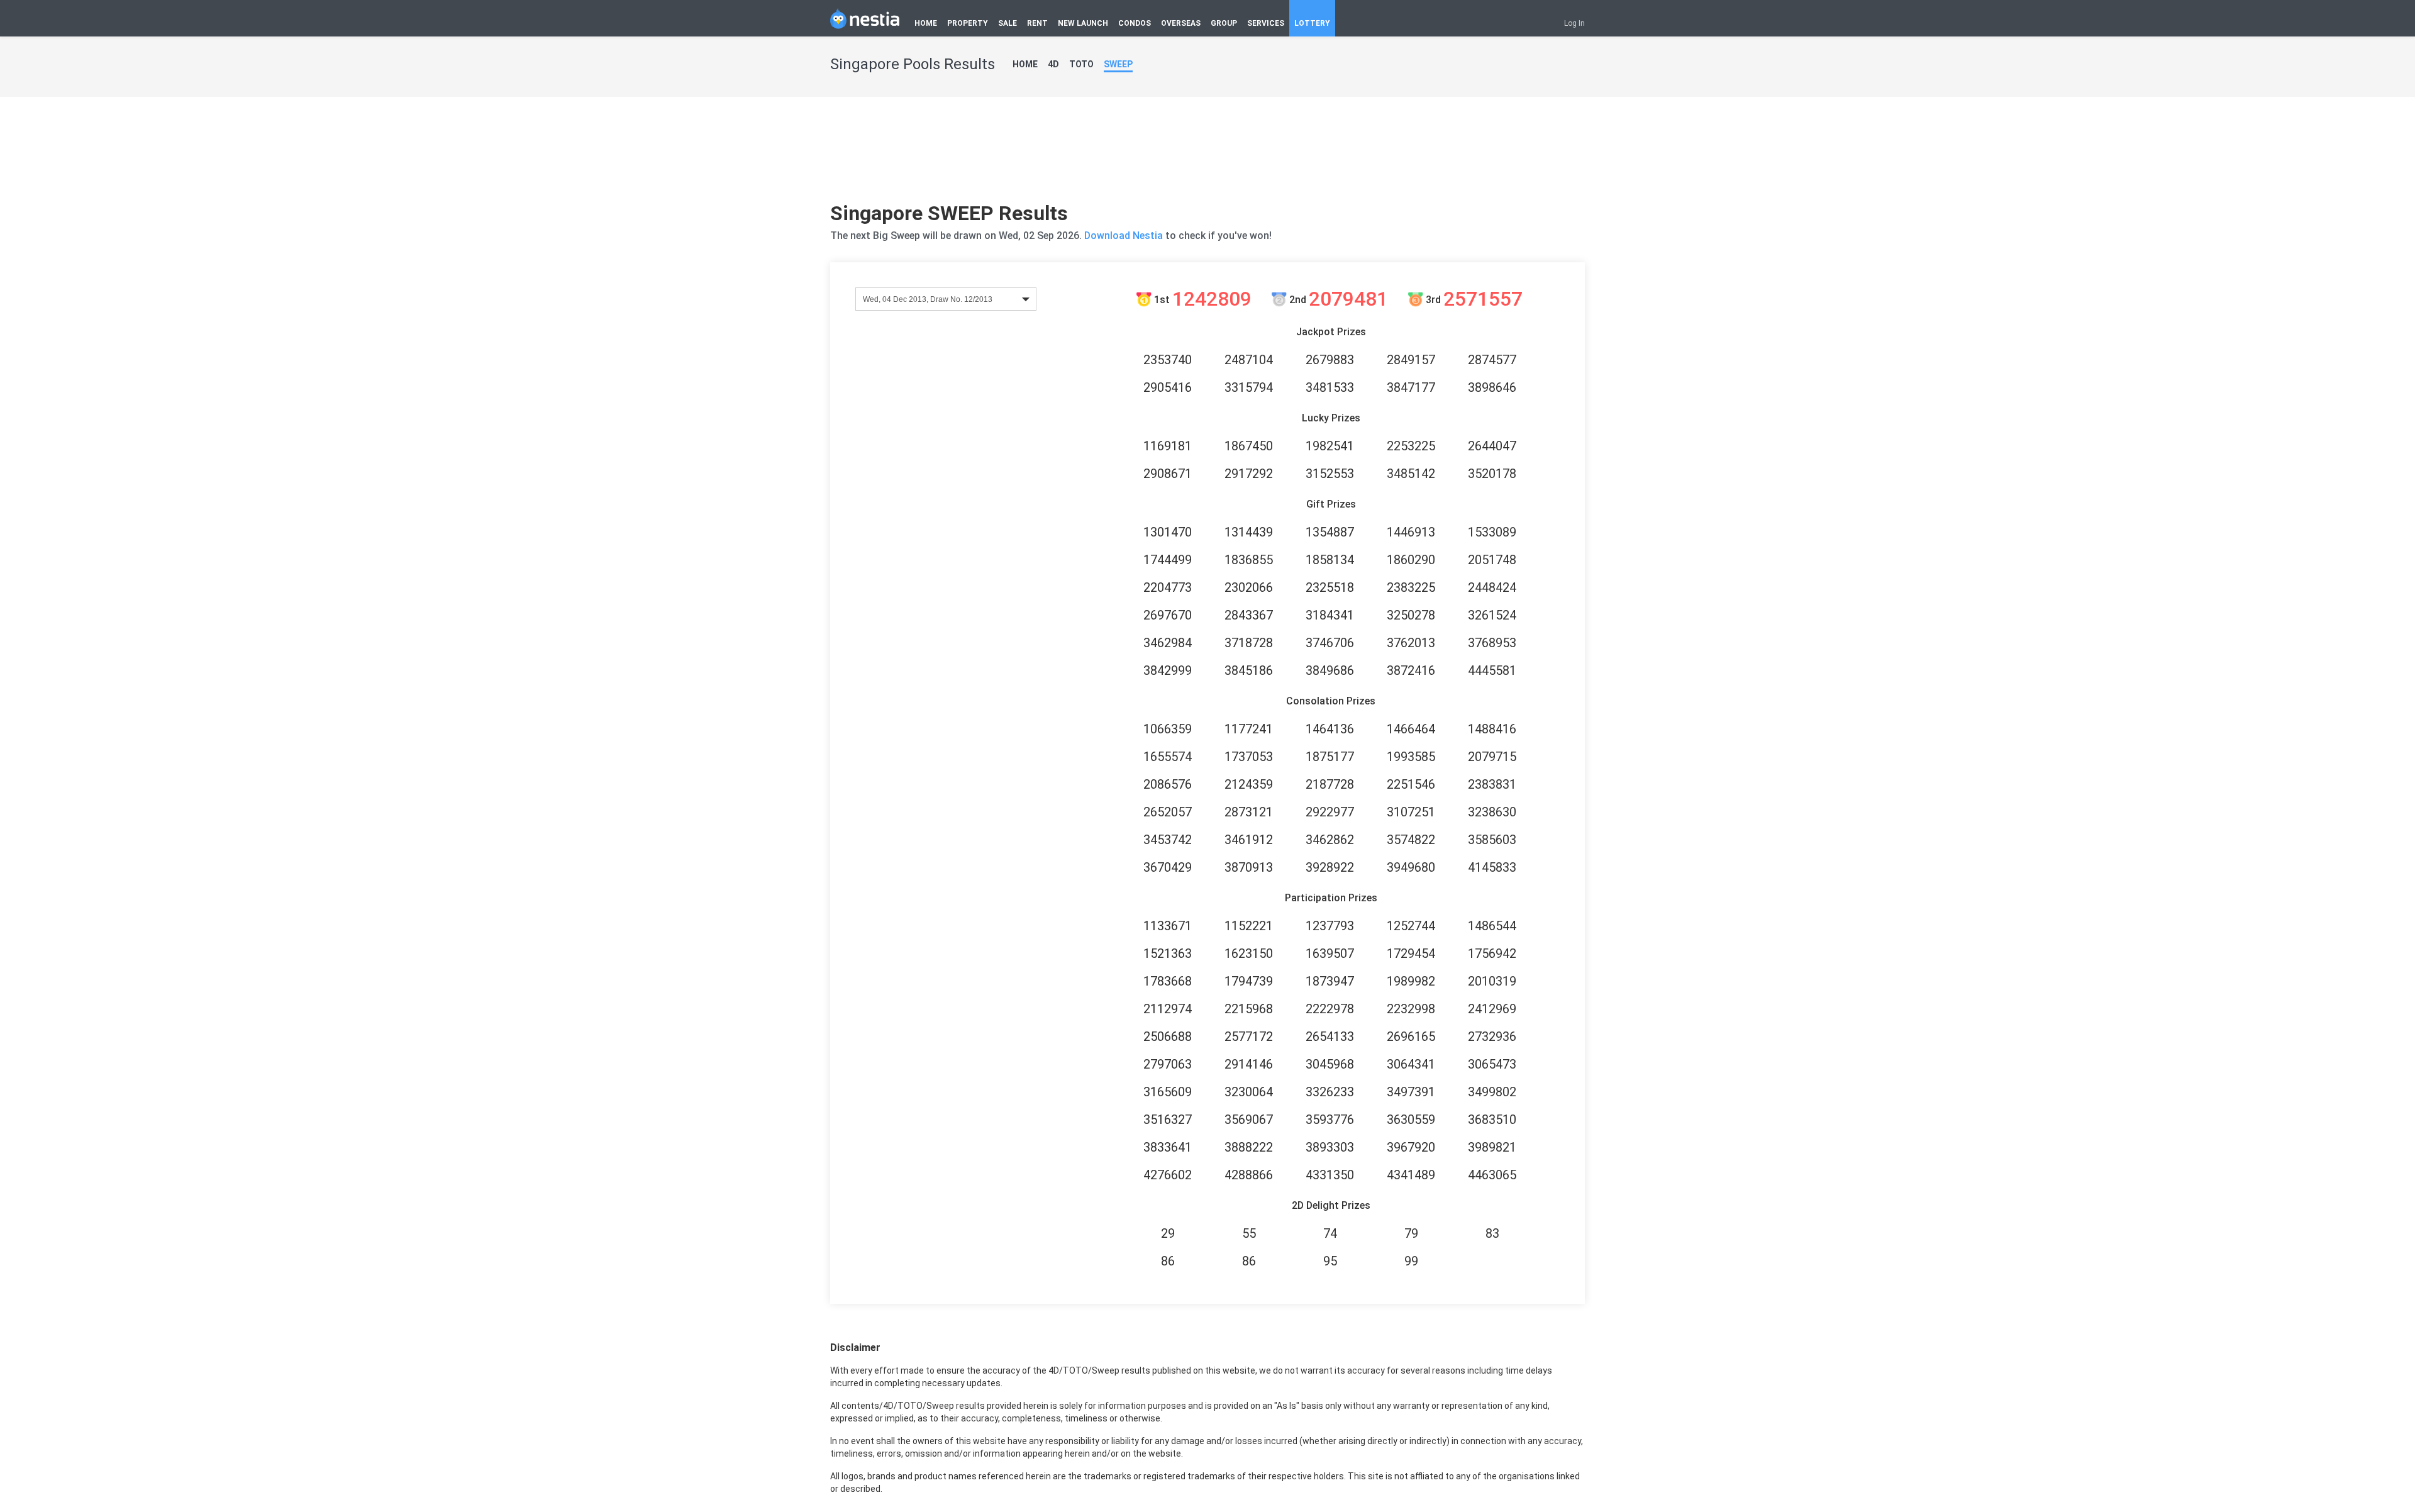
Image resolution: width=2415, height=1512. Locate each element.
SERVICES (1266, 23)
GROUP (1224, 23)
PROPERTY (968, 23)
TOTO (1081, 64)
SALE (1008, 23)
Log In (1574, 23)
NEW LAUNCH (1083, 23)
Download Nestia (1125, 236)
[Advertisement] (1207, 154)
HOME (926, 23)
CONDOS (1135, 23)
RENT (1037, 23)
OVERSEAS (1181, 23)
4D (1053, 64)
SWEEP (1118, 64)
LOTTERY (1312, 23)
